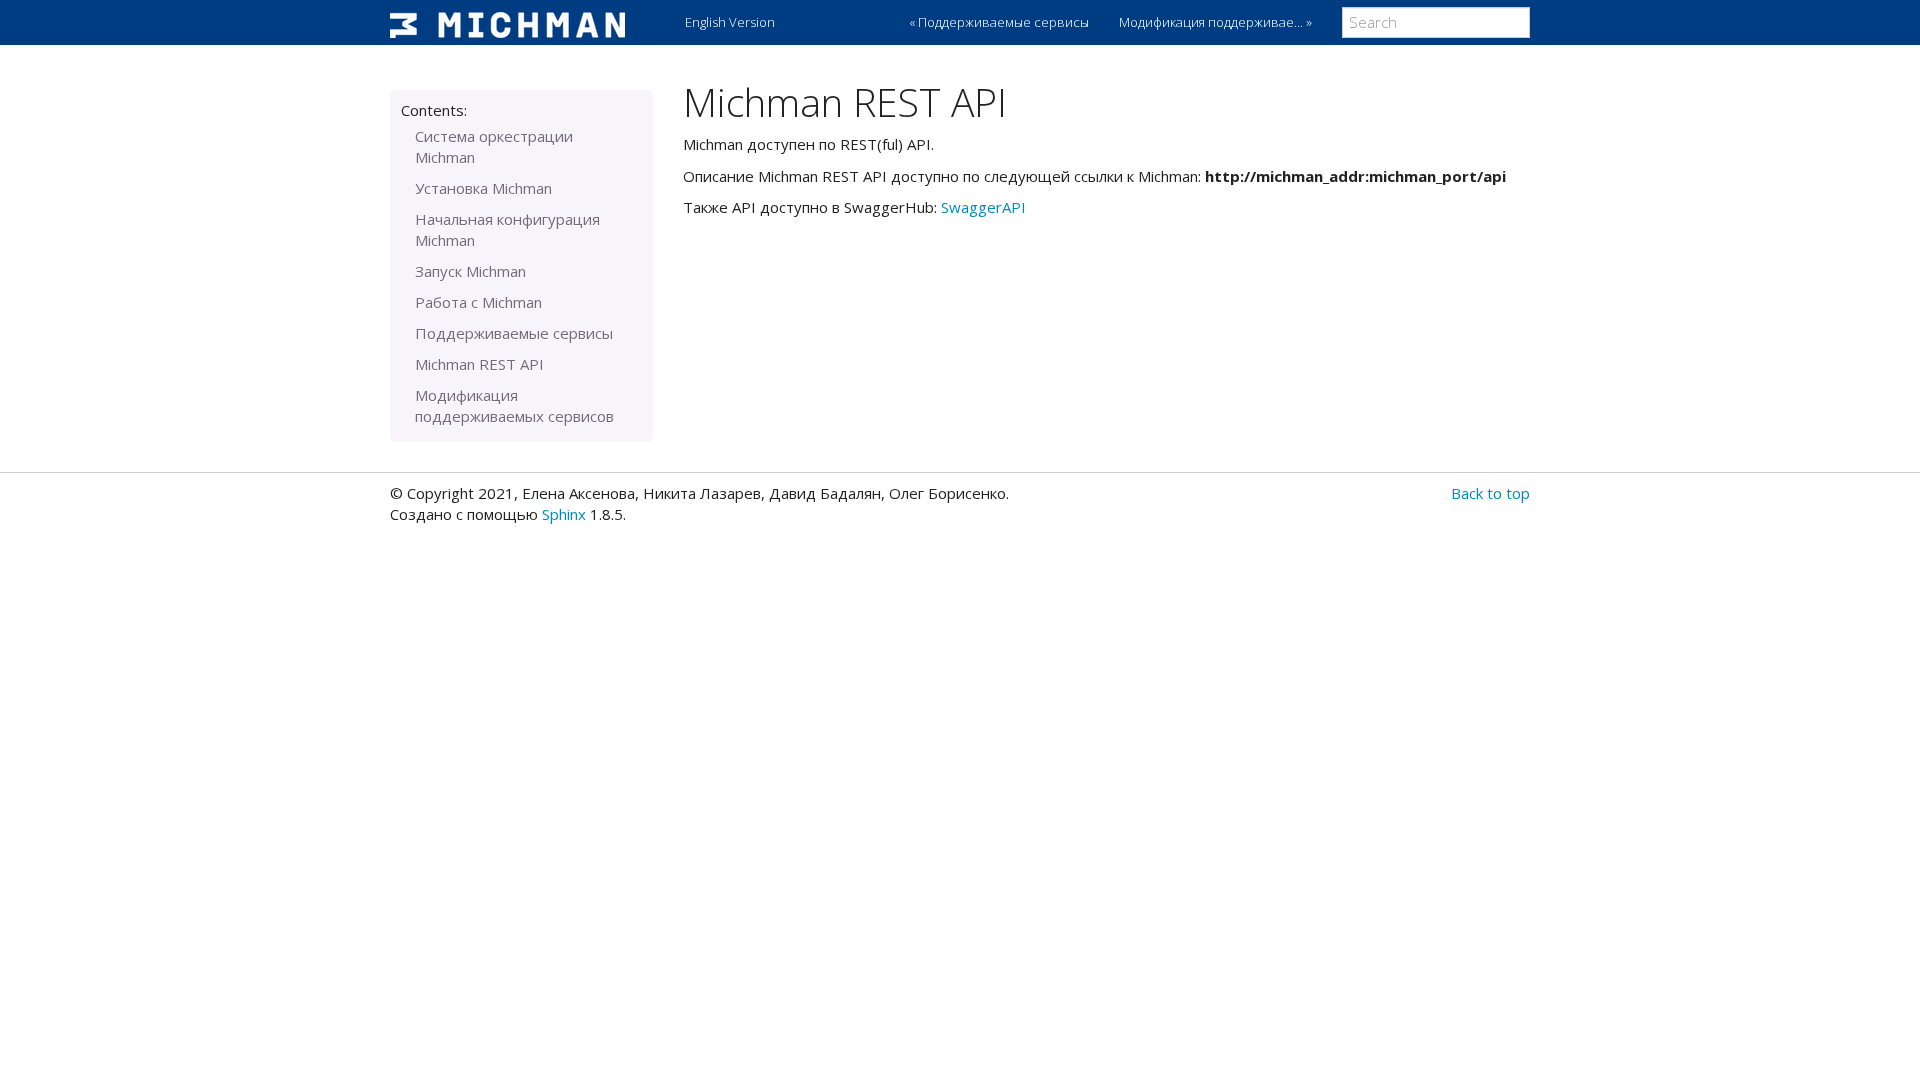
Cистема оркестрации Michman (494, 146)
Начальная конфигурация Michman (507, 229)
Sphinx (564, 514)
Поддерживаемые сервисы (514, 333)
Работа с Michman (478, 302)
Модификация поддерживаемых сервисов (514, 405)
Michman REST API (479, 364)
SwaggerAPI (983, 207)
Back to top (1490, 493)
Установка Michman (483, 188)
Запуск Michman (470, 271)
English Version (730, 22)
